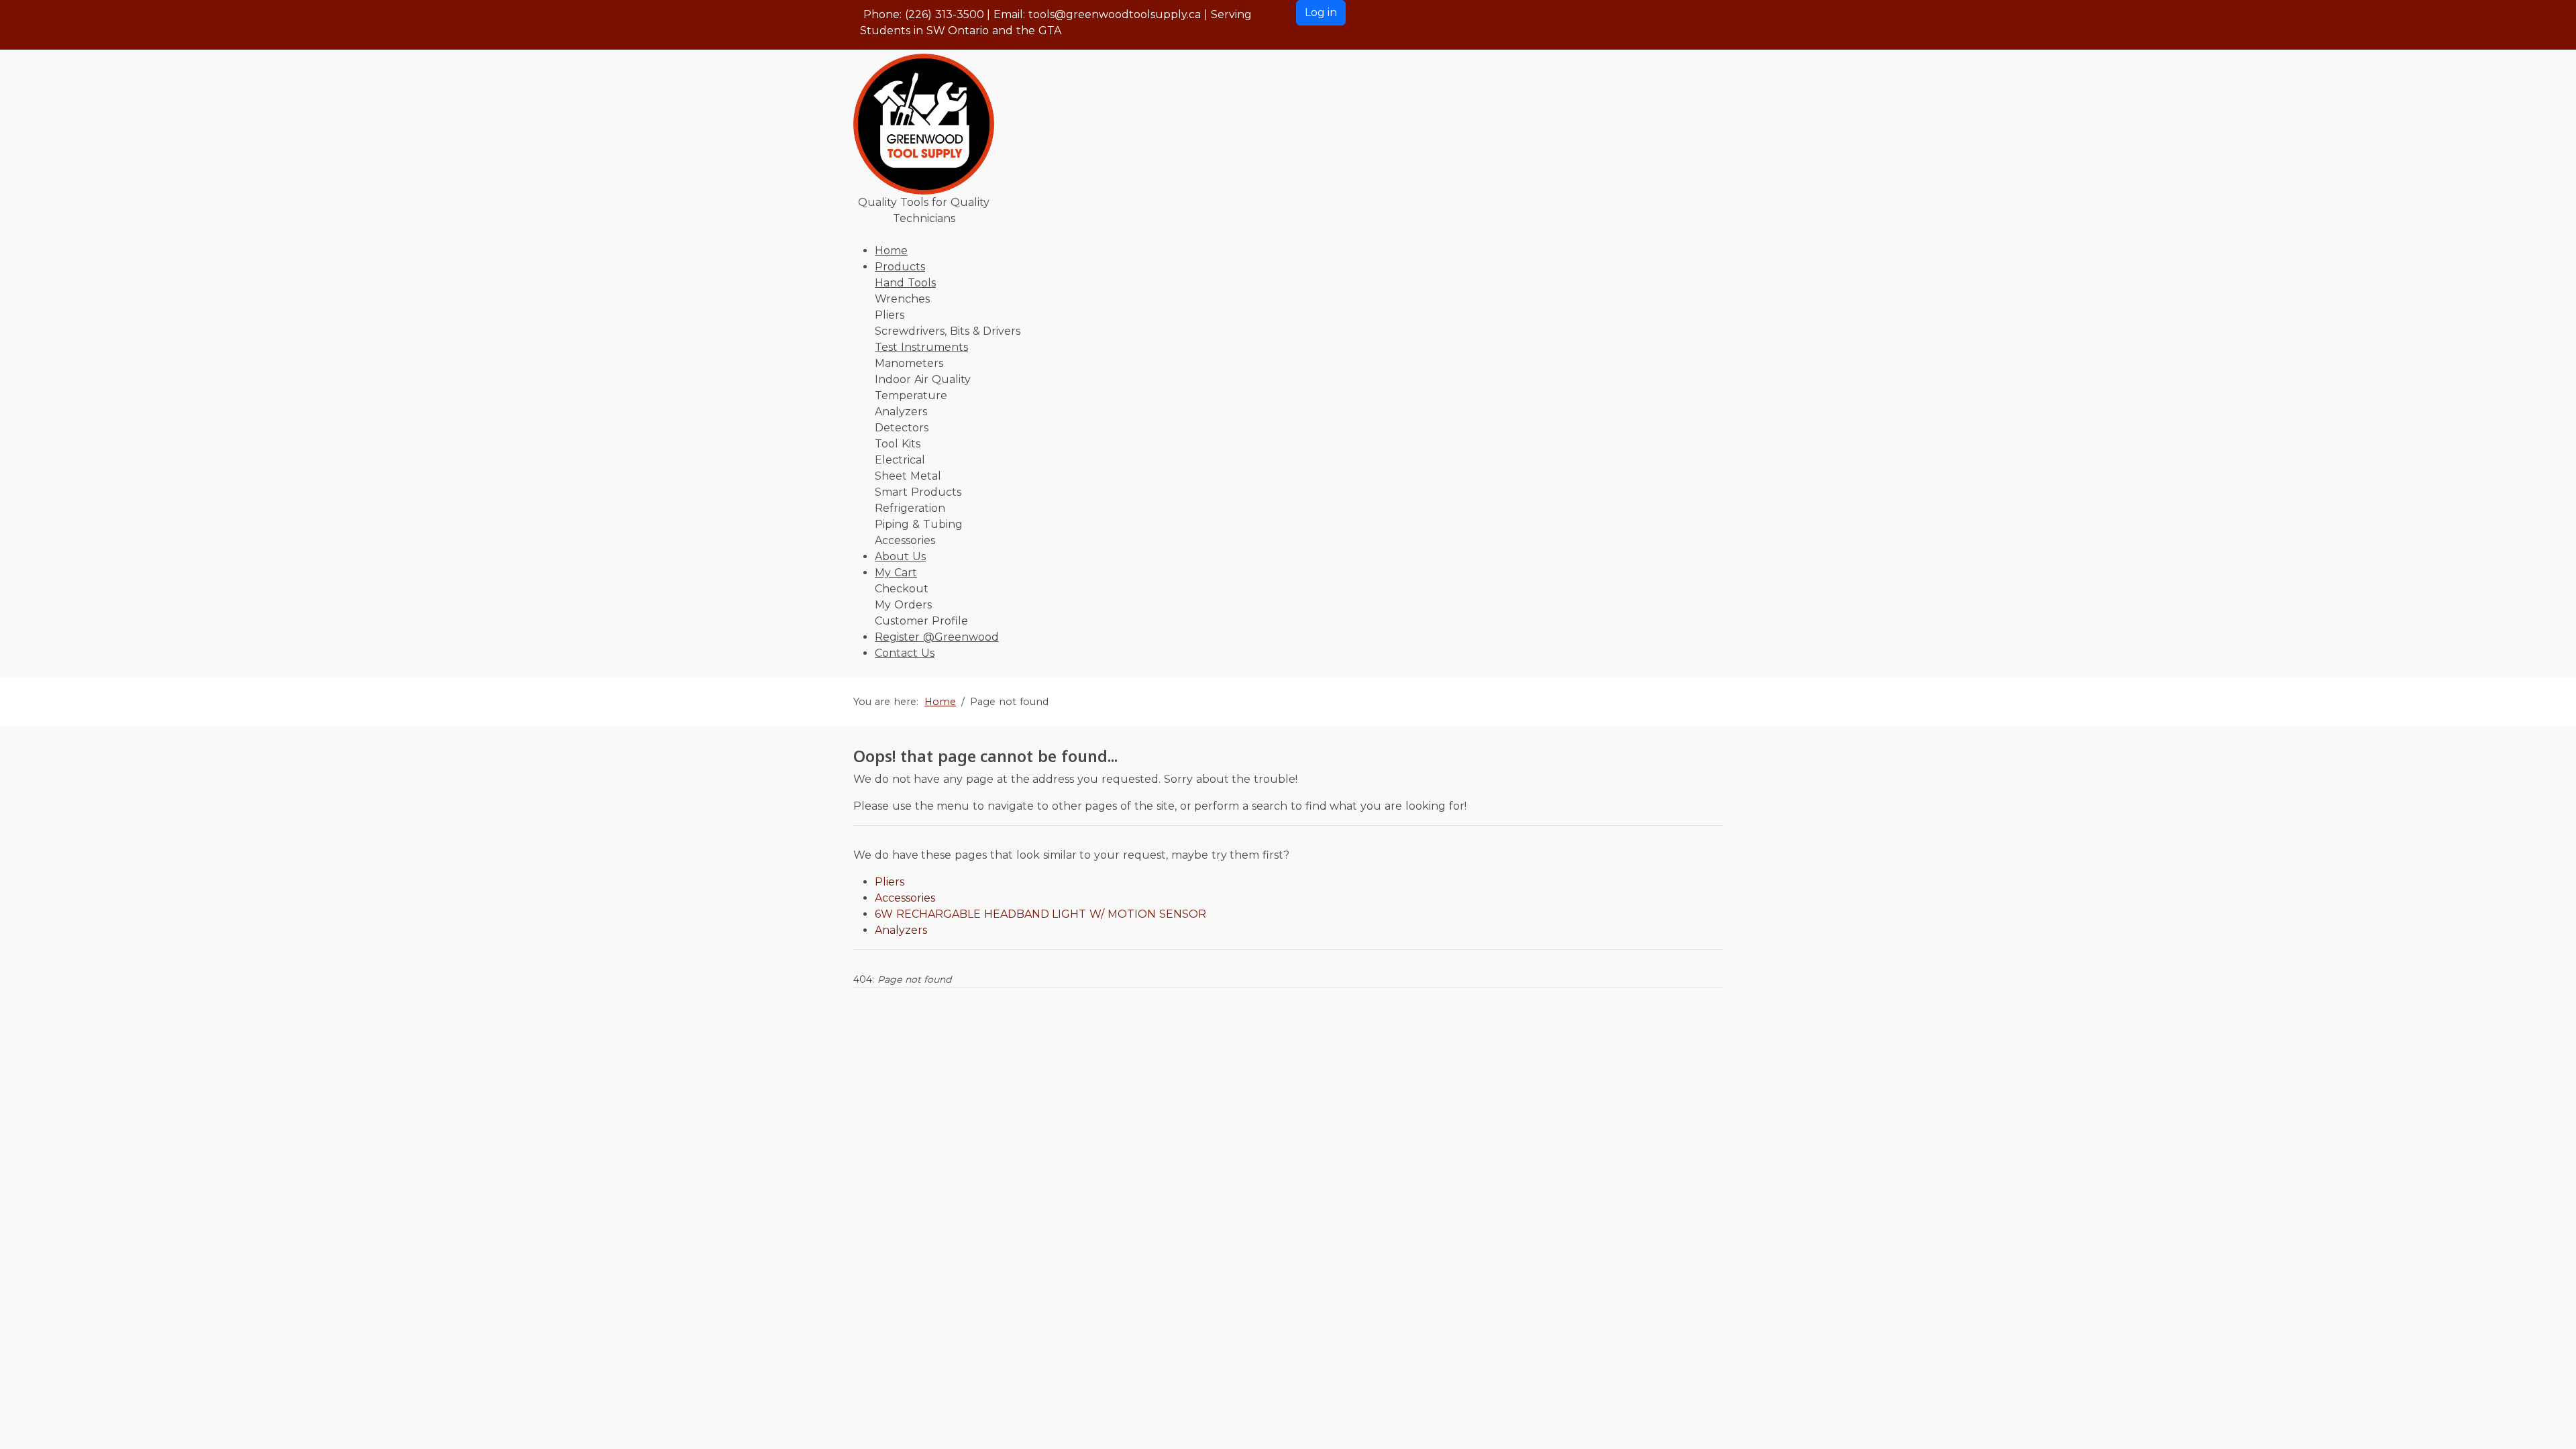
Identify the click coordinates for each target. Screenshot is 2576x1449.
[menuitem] (891, 251)
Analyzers (901, 930)
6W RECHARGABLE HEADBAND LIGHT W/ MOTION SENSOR (1040, 914)
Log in (1321, 12)
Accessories (905, 898)
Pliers (890, 882)
